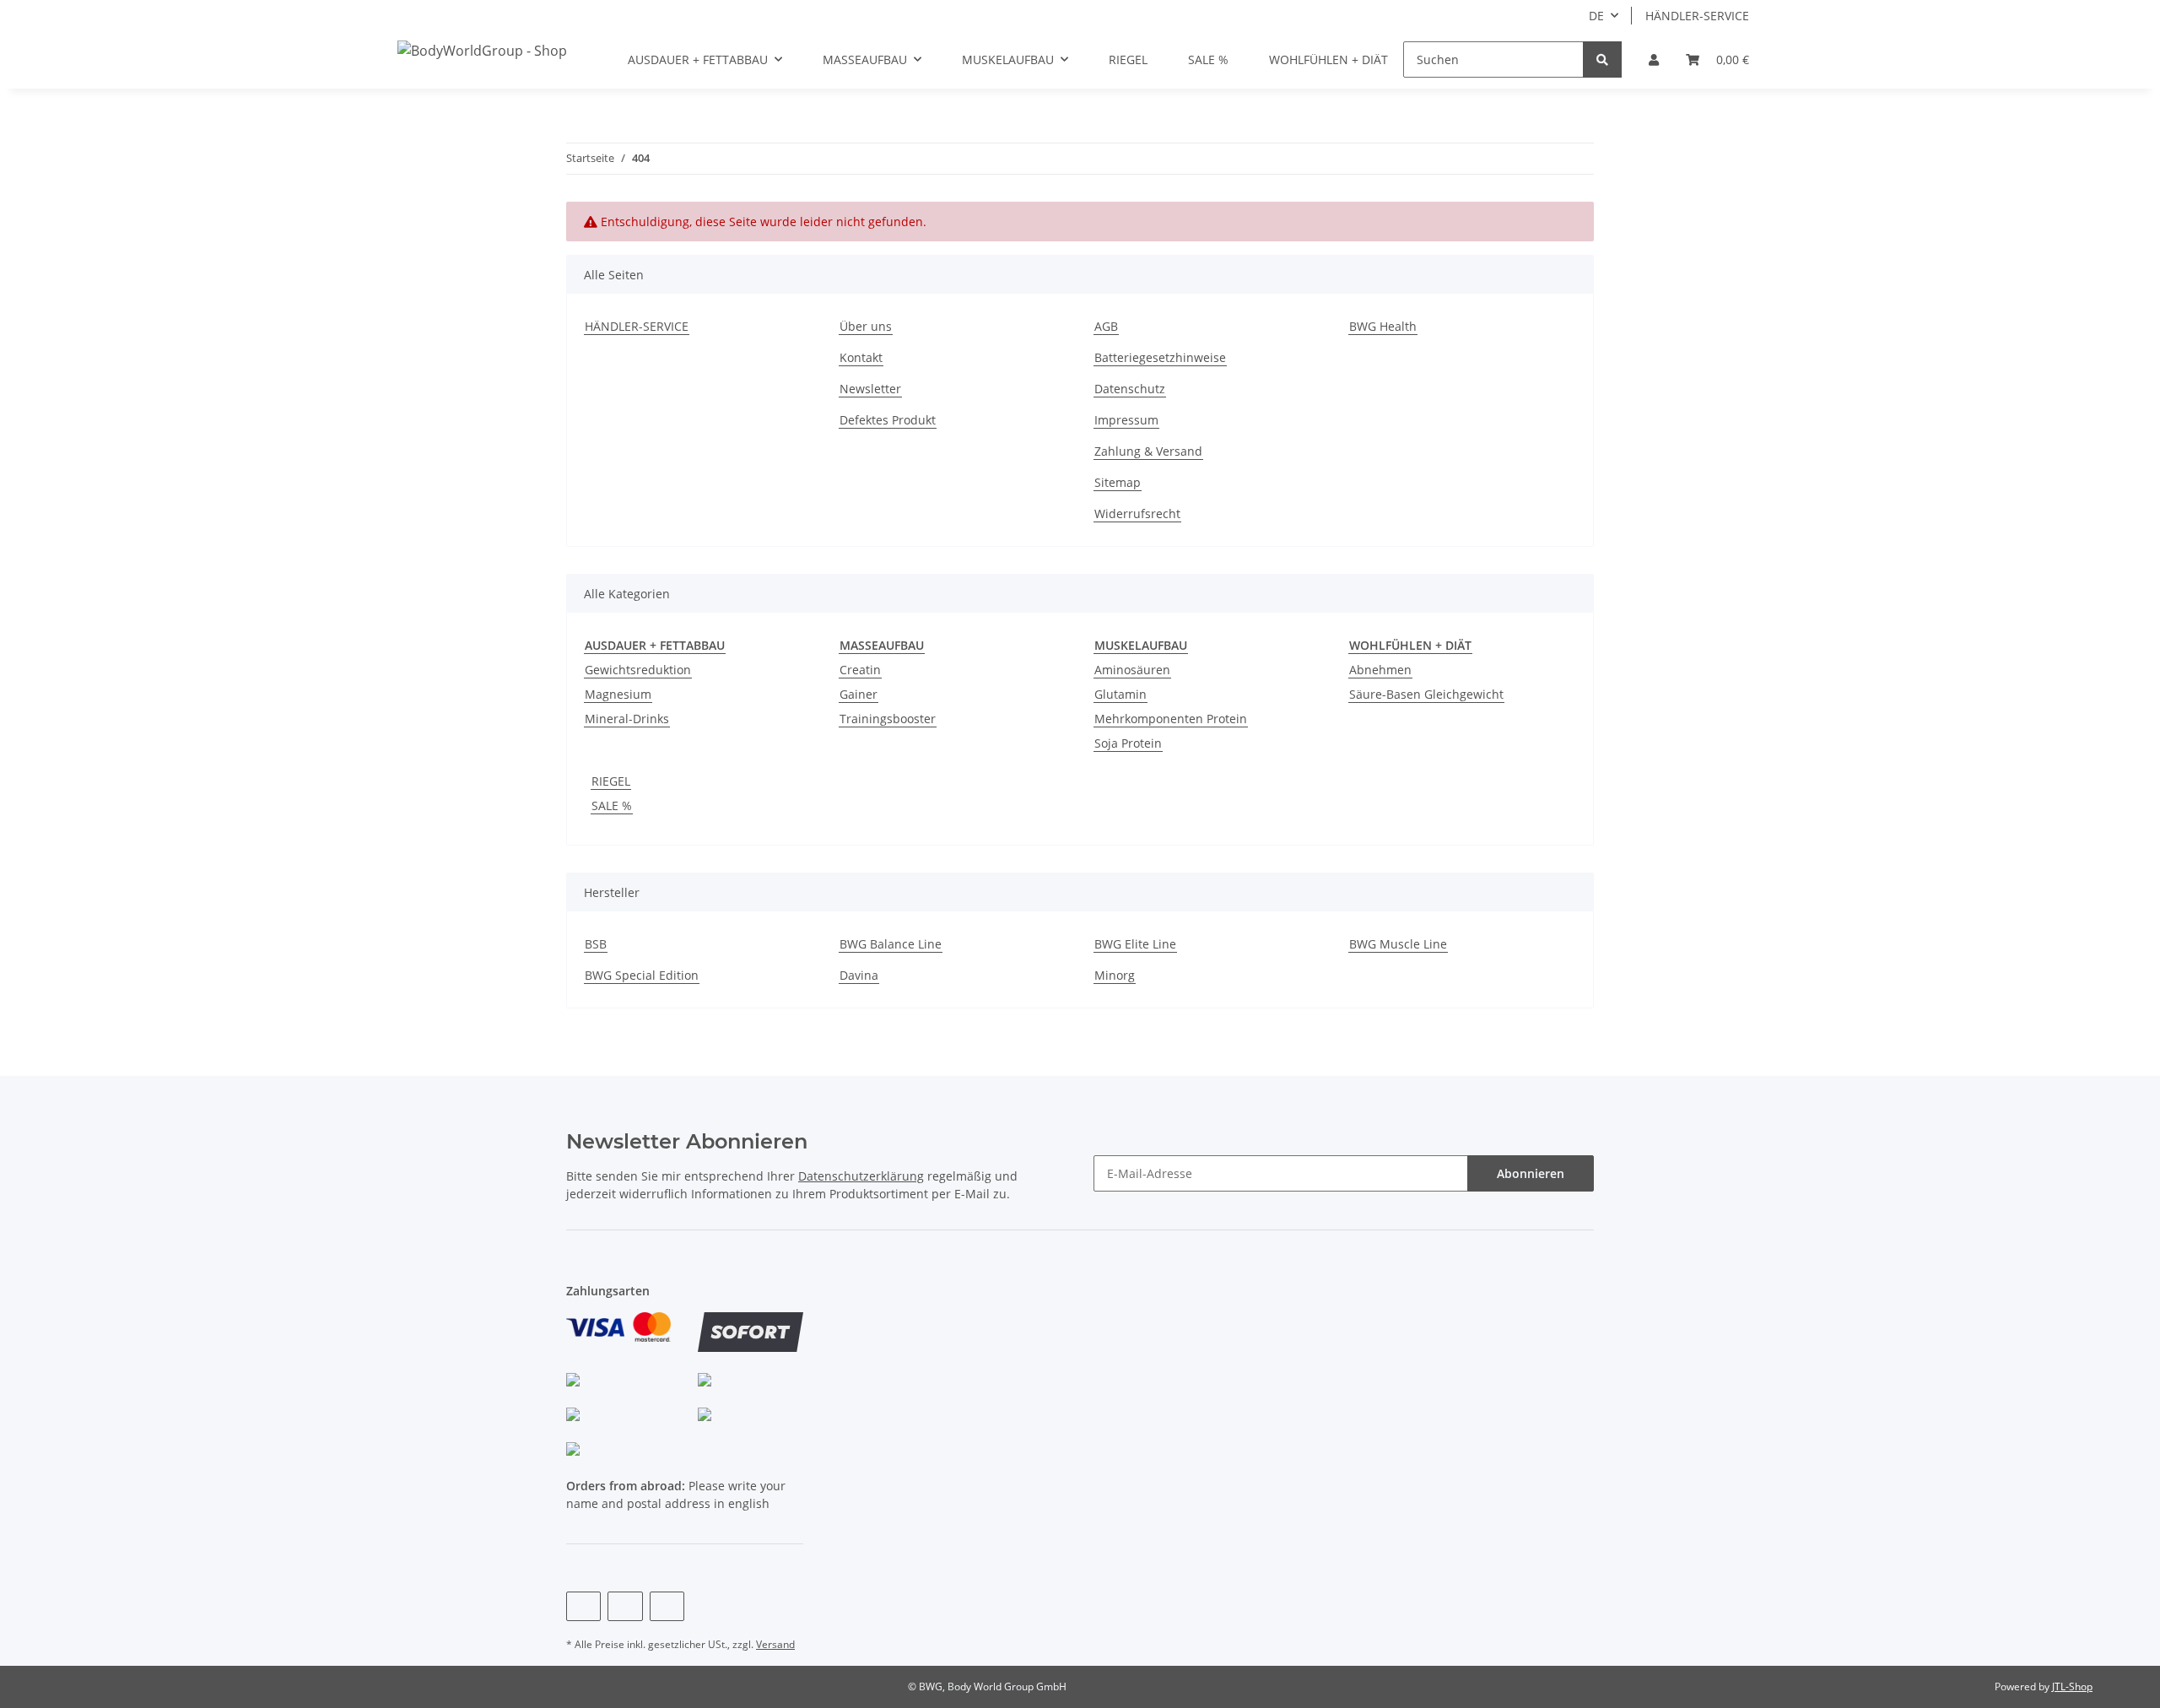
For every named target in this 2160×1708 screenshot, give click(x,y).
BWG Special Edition (642, 975)
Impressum (1126, 420)
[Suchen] (1602, 59)
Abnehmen (1380, 670)
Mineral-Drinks (627, 719)
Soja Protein (1128, 743)
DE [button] (1596, 16)
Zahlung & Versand (1148, 451)
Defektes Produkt (888, 420)
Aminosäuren (1132, 670)
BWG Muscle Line (1398, 944)
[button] (1654, 59)
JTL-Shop (2072, 1686)
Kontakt (861, 357)
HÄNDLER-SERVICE (1697, 16)
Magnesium (618, 694)
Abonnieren (1531, 1173)
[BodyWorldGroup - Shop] (482, 50)
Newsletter (870, 389)
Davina (859, 975)
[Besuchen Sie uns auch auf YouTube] (625, 1606)
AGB (1106, 326)
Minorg (1115, 975)
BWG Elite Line (1135, 944)
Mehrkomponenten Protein (1171, 719)
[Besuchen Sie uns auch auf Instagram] (667, 1606)
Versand (775, 1644)
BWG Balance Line (891, 944)
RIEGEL (611, 781)
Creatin (860, 670)
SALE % (612, 805)
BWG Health (1383, 326)
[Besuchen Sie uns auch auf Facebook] (583, 1606)
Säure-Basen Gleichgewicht (1426, 694)
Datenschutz (1130, 389)
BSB (596, 944)
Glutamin (1120, 694)
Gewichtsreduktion (638, 670)
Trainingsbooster (888, 719)
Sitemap (1118, 482)
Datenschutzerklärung (861, 1176)
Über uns (866, 326)
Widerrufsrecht (1137, 513)
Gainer (859, 694)
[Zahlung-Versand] (618, 1336)
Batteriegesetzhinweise (1160, 357)
